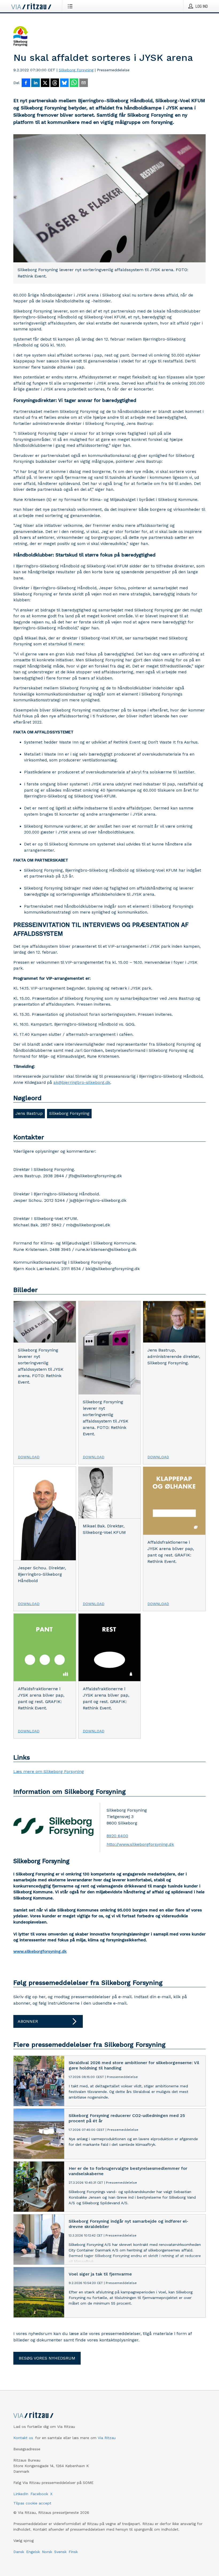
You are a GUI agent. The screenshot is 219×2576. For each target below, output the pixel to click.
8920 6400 (117, 1836)
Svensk (60, 2552)
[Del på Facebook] (26, 83)
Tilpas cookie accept (32, 2503)
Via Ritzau (107, 2438)
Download (29, 1457)
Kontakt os (23, 2438)
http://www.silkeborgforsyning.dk (140, 1844)
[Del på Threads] (55, 83)
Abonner (28, 2021)
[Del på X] (45, 83)
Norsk (47, 2552)
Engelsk (33, 2552)
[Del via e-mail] (84, 83)
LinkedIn (21, 2494)
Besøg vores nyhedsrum (47, 2358)
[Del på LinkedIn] (36, 83)
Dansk (19, 2552)
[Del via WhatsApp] (74, 83)
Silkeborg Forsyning (76, 70)
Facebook (39, 2494)
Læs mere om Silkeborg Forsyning (49, 1771)
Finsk (73, 2552)
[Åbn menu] (71, 6)
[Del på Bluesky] (64, 83)
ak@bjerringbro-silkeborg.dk (82, 1082)
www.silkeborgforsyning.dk (40, 1951)
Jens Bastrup (29, 1113)
